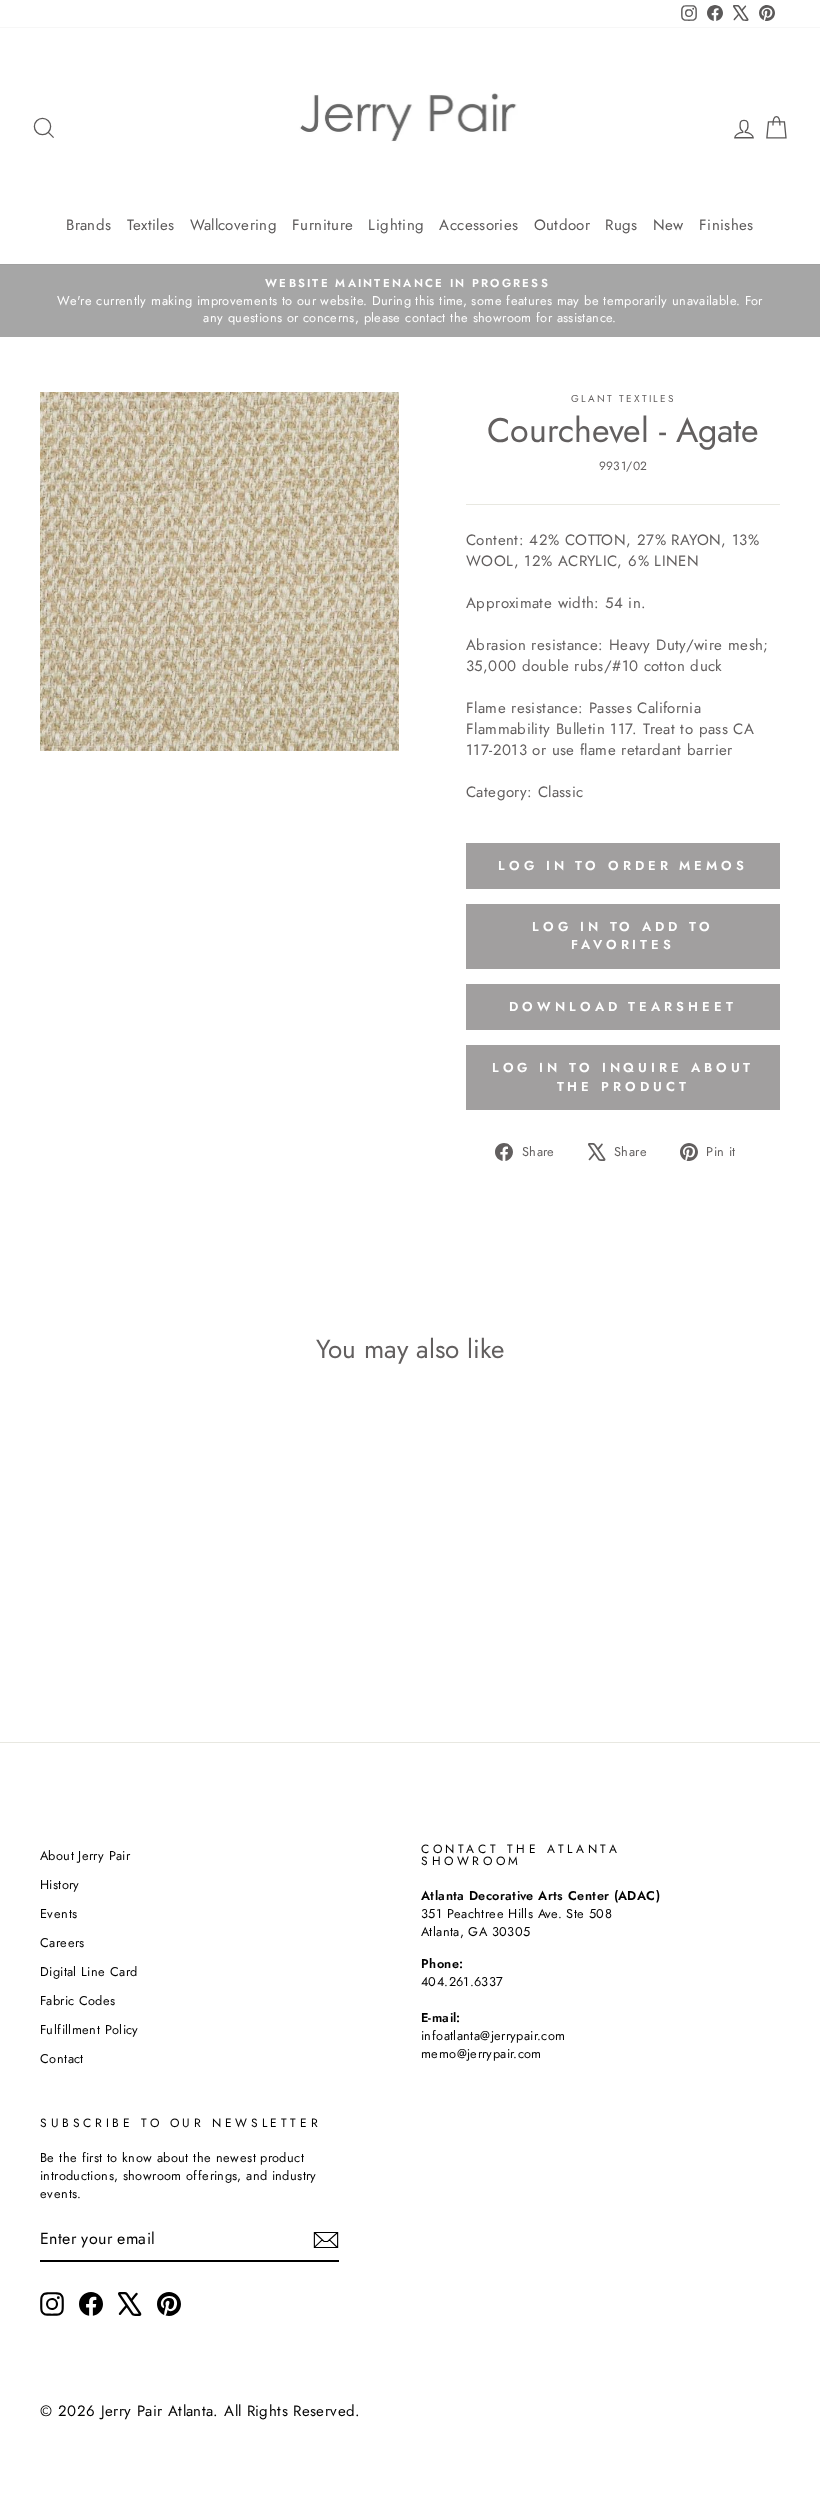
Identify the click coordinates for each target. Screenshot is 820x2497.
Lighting (396, 225)
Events (58, 1913)
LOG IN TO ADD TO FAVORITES (622, 935)
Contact (62, 2058)
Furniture (322, 225)
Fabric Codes (78, 2000)
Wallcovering (234, 225)
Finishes (726, 225)
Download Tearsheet (622, 1006)
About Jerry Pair (85, 1855)
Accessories (478, 225)
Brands (88, 225)
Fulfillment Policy (89, 2029)
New (668, 225)
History (60, 1884)
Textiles (151, 225)
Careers (62, 1942)
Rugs (621, 225)
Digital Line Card (88, 1971)
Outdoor (562, 225)
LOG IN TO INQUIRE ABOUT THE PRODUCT (623, 1076)
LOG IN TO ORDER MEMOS (623, 865)
